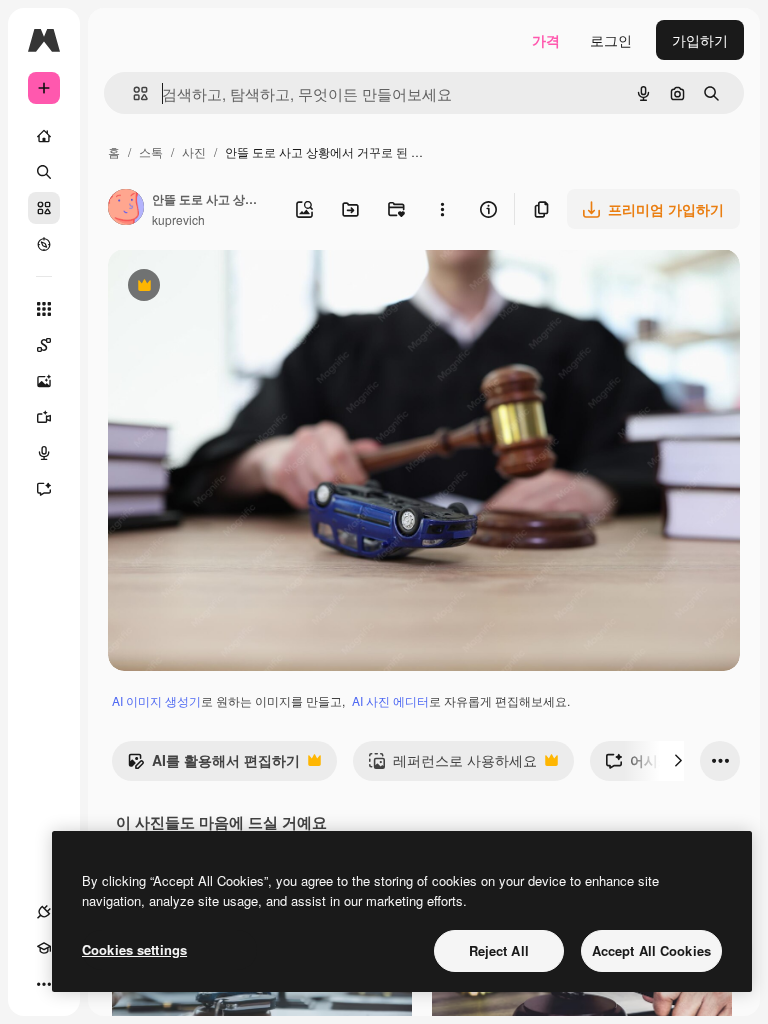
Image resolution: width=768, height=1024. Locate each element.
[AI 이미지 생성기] (44, 381)
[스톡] (44, 208)
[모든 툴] (44, 309)
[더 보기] (44, 984)
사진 (194, 151)
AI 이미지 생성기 (156, 700)
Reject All (499, 950)
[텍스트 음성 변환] (44, 453)
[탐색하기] (44, 244)
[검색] (44, 172)
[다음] (678, 761)
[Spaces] (44, 345)
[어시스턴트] (44, 489)
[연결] (44, 912)
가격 (546, 40)
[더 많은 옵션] (442, 209)
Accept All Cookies (651, 950)
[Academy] (44, 948)
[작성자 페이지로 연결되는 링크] (126, 209)
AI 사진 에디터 (390, 700)
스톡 (151, 151)
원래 (223, 287)
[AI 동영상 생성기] (44, 417)
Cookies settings (134, 949)
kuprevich (178, 219)
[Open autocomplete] (132, 93)
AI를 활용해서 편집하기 (213, 765)
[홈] (44, 136)
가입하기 (700, 40)
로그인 (611, 40)
